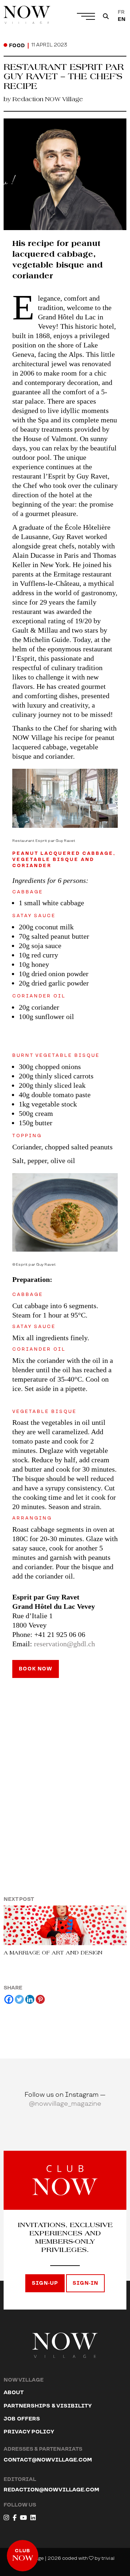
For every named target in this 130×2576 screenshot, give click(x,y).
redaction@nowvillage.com (51, 2490)
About (14, 2393)
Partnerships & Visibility (48, 2406)
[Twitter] (19, 1999)
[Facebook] (9, 1999)
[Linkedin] (30, 1999)
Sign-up (45, 2283)
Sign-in (85, 2283)
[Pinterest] (40, 1999)
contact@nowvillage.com (48, 2460)
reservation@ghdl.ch (64, 1644)
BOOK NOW (36, 1669)
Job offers (22, 2419)
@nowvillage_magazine (65, 2104)
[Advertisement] (65, 1767)
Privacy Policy (29, 2432)
